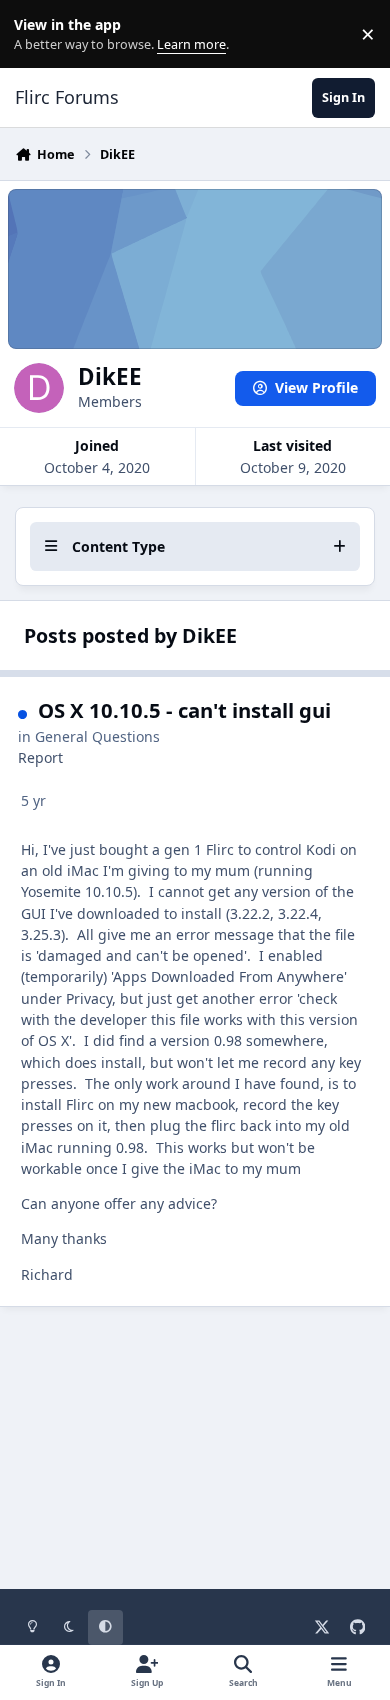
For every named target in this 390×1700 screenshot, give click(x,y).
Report (40, 757)
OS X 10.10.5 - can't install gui (184, 710)
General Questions (97, 736)
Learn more (38, 34)
